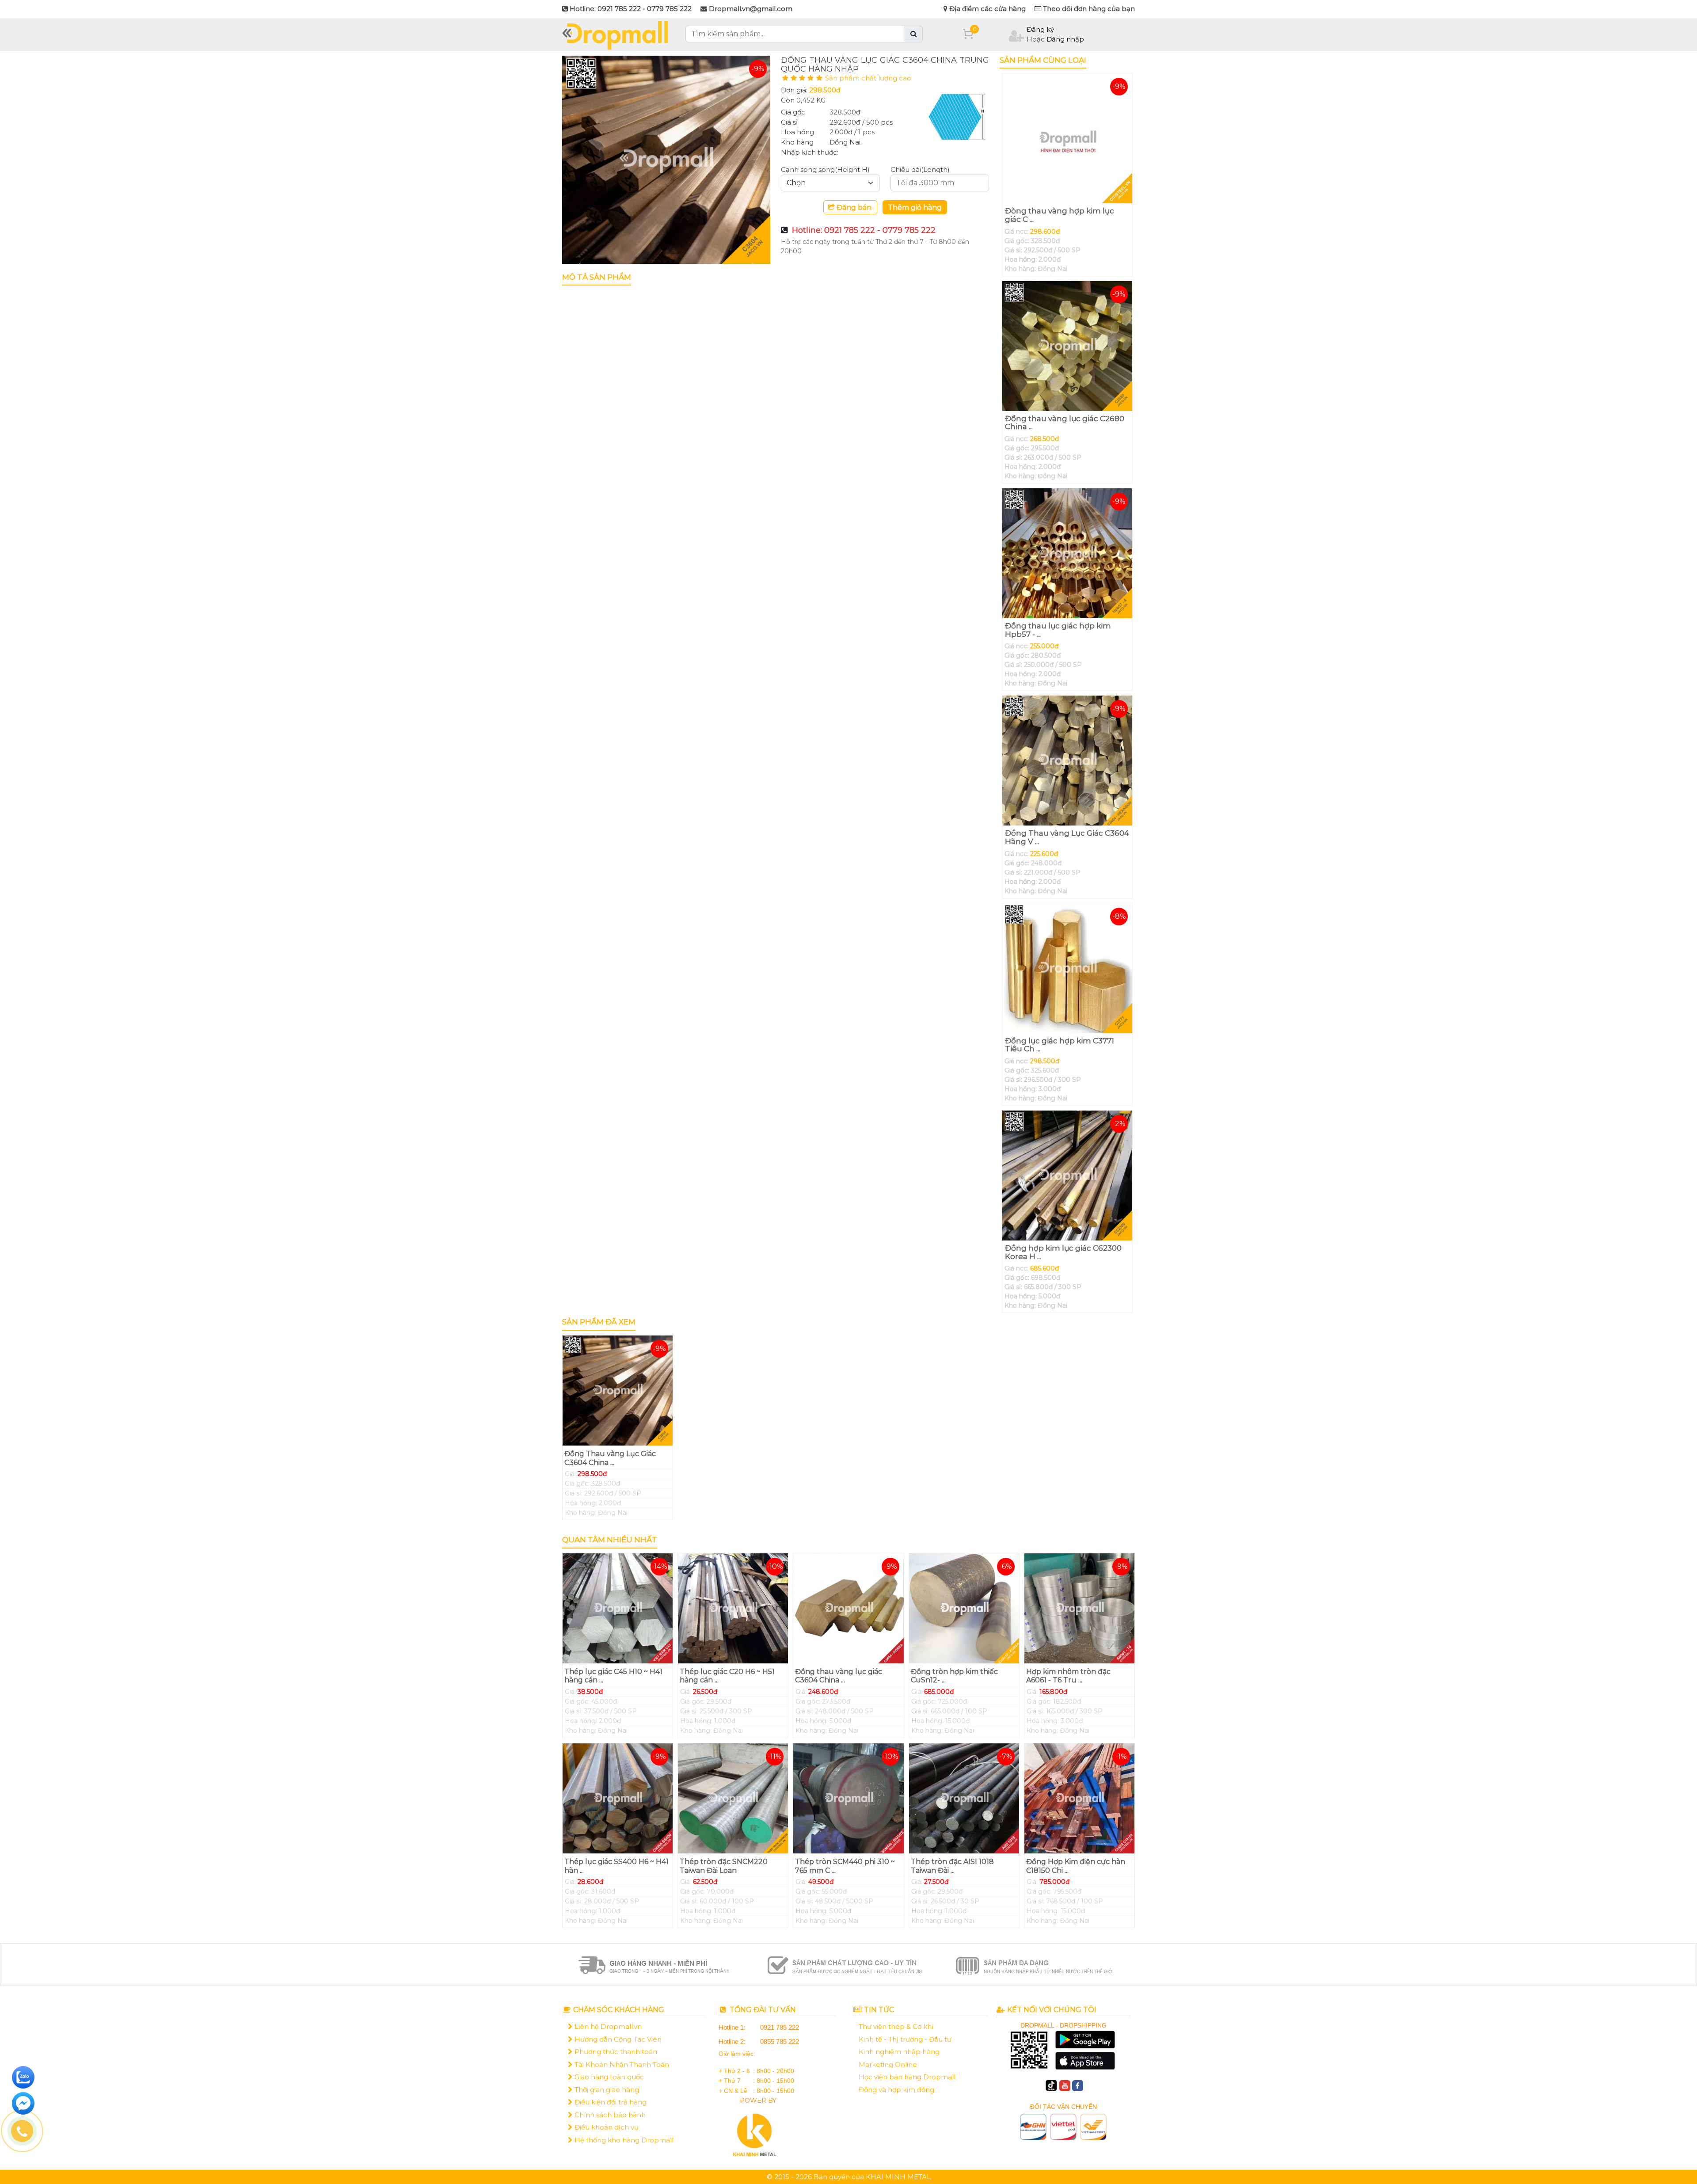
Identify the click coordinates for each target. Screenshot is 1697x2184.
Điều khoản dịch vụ (606, 2127)
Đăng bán (853, 207)
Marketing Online (888, 2064)
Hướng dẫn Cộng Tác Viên (617, 2039)
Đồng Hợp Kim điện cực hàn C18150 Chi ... (1076, 1866)
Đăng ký (1040, 29)
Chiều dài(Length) (920, 169)
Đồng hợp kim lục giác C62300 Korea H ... (1063, 1252)
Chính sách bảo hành (609, 2115)
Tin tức (878, 2010)
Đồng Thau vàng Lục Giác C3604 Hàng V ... (1067, 837)
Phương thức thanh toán (615, 2052)
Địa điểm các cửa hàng (987, 9)
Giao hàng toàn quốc (608, 2077)
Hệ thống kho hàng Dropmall (623, 2140)
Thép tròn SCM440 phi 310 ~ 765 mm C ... (845, 1866)
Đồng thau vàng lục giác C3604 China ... (839, 1676)
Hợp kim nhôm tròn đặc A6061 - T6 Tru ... (1068, 1676)
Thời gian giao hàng (606, 2090)
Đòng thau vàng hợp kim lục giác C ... (1060, 215)
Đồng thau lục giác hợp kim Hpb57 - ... (1058, 630)
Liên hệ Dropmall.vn (607, 2026)
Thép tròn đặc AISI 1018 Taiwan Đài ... (952, 1866)
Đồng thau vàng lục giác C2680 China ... (1065, 423)
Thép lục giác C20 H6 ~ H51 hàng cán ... (727, 1676)
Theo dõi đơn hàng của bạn (1088, 9)
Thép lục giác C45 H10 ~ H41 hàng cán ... (613, 1676)
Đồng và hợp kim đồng (896, 2090)
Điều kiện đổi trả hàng (610, 2102)
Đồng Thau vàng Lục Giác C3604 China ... (610, 1458)
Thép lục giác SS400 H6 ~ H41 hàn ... (616, 1866)
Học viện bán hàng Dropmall (907, 2077)
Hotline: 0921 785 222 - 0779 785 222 (864, 230)
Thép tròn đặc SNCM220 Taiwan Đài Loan (724, 1866)
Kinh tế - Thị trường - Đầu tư (905, 2039)
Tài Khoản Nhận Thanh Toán (621, 2064)
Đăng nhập (1065, 39)
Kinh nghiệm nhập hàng (899, 2052)
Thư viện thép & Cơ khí (896, 2026)
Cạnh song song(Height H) (825, 169)
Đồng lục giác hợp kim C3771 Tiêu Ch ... (1060, 1045)
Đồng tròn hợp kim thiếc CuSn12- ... (954, 1676)
